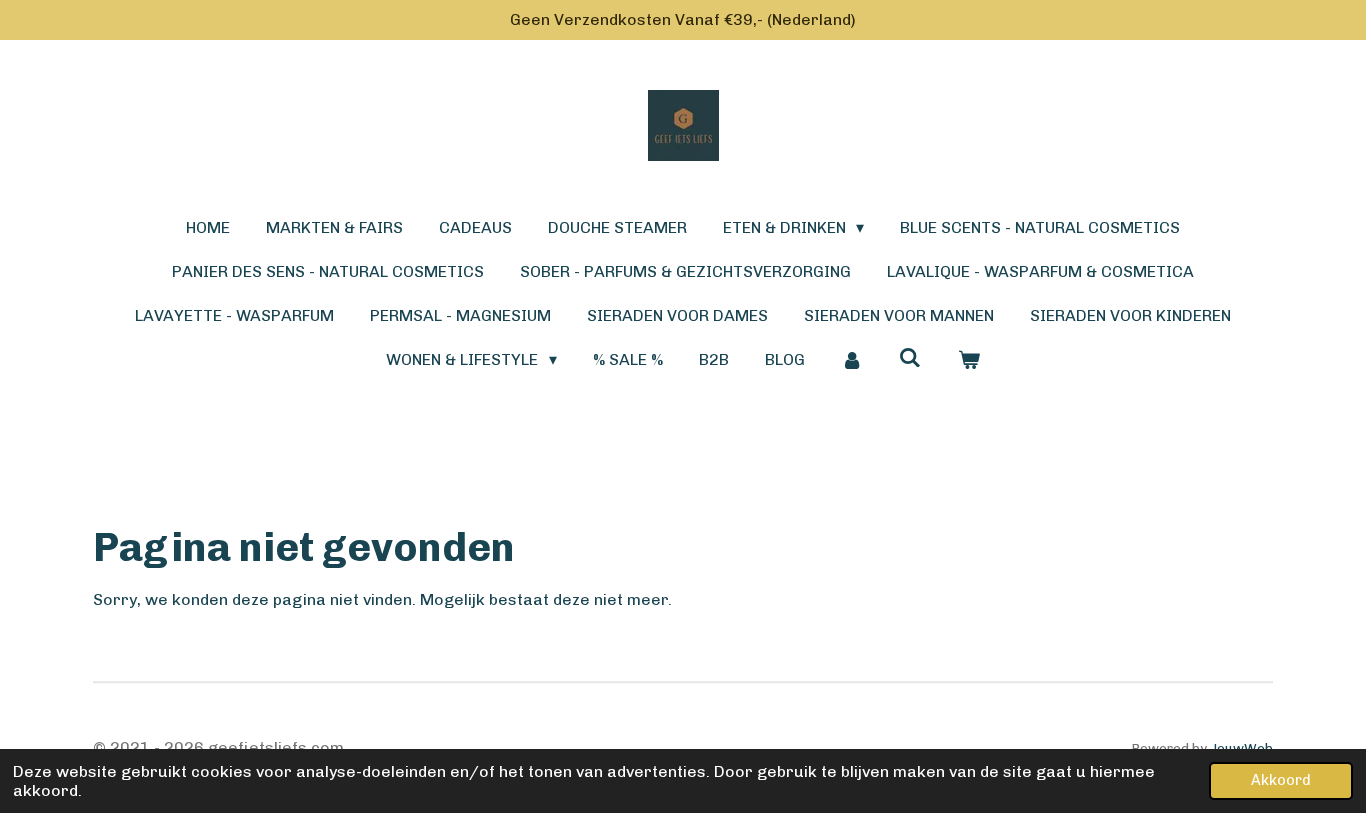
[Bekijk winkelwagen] (968, 360)
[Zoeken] (910, 357)
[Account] (852, 360)
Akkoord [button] (1281, 780)
